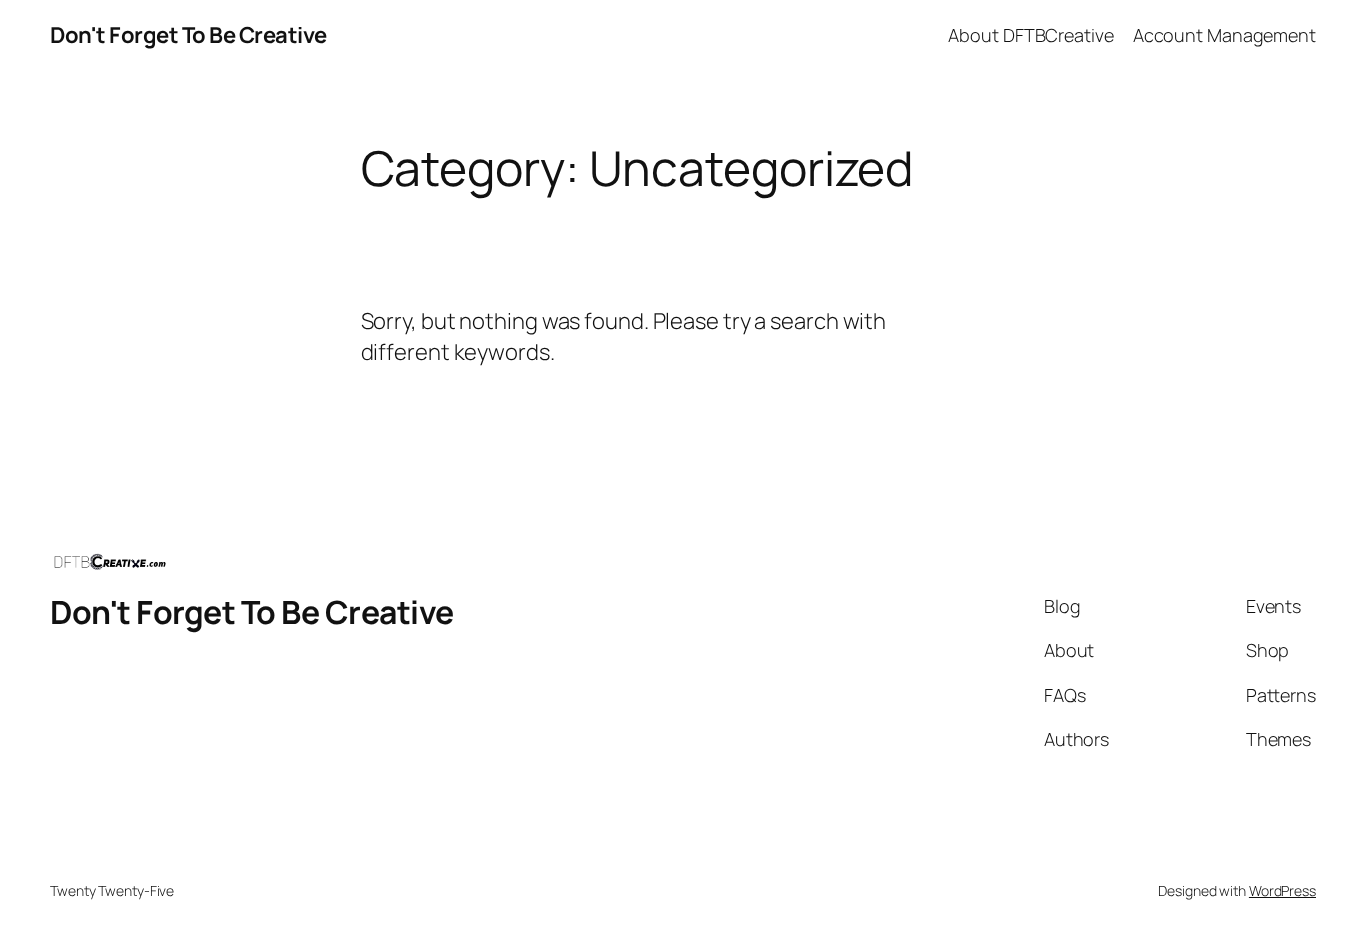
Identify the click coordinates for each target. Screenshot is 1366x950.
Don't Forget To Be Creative (188, 35)
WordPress (1282, 890)
